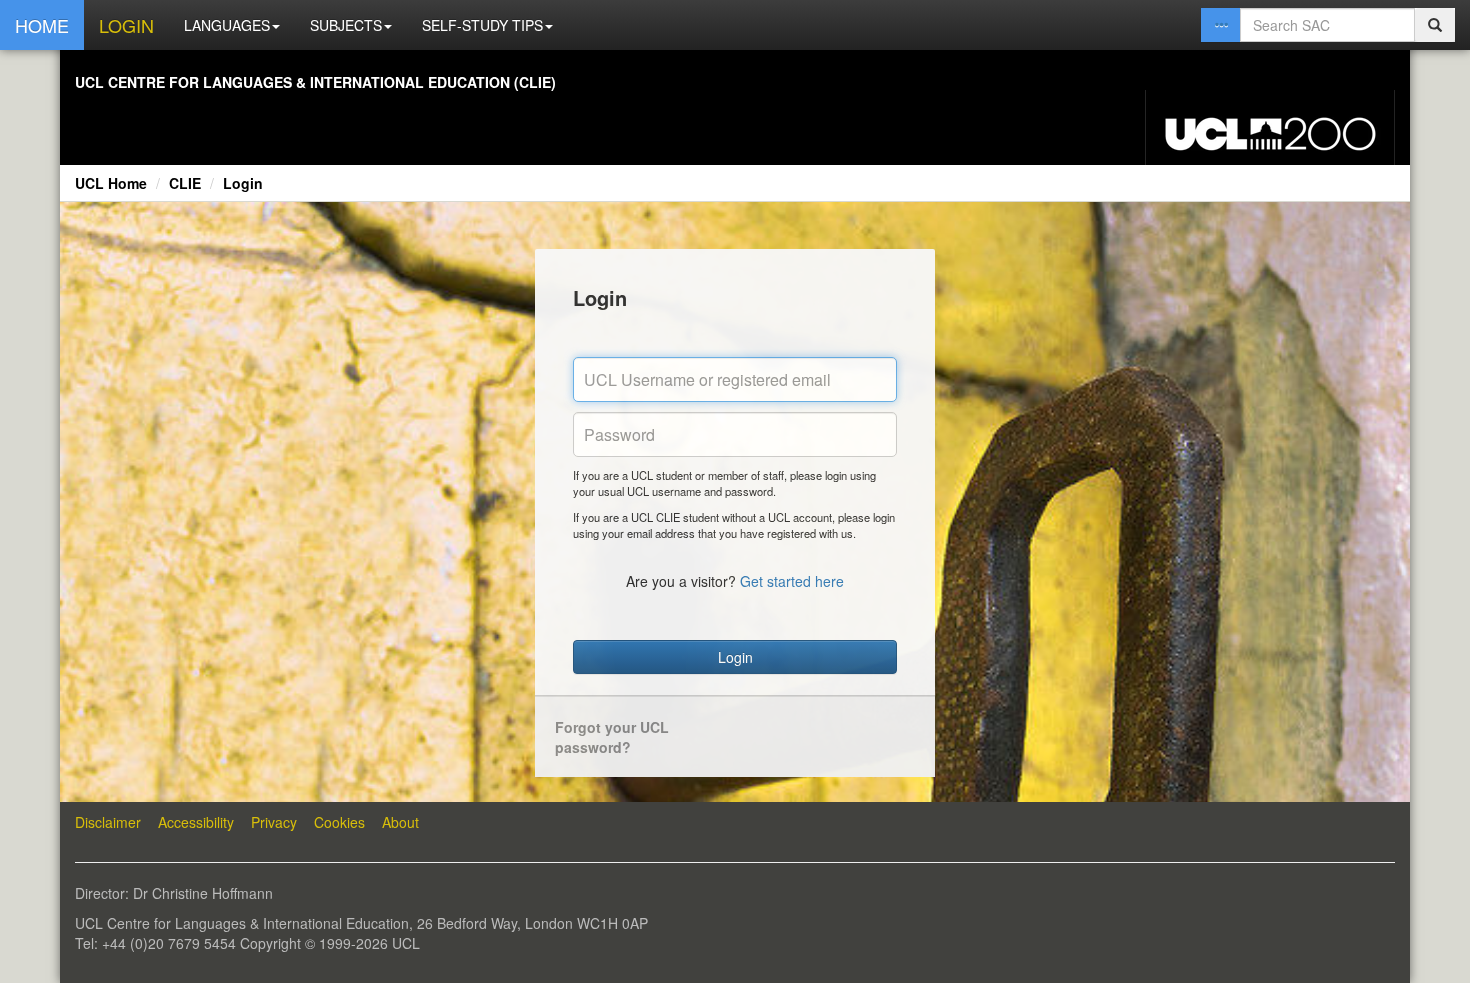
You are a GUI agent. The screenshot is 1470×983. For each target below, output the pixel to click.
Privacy (274, 822)
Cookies (339, 822)
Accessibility (196, 822)
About (400, 822)
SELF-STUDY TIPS (482, 25)
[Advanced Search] (1221, 25)
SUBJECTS (346, 25)
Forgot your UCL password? (612, 737)
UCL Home (111, 183)
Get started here (792, 581)
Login (243, 183)
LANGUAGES (227, 25)
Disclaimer (108, 822)
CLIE (185, 183)
